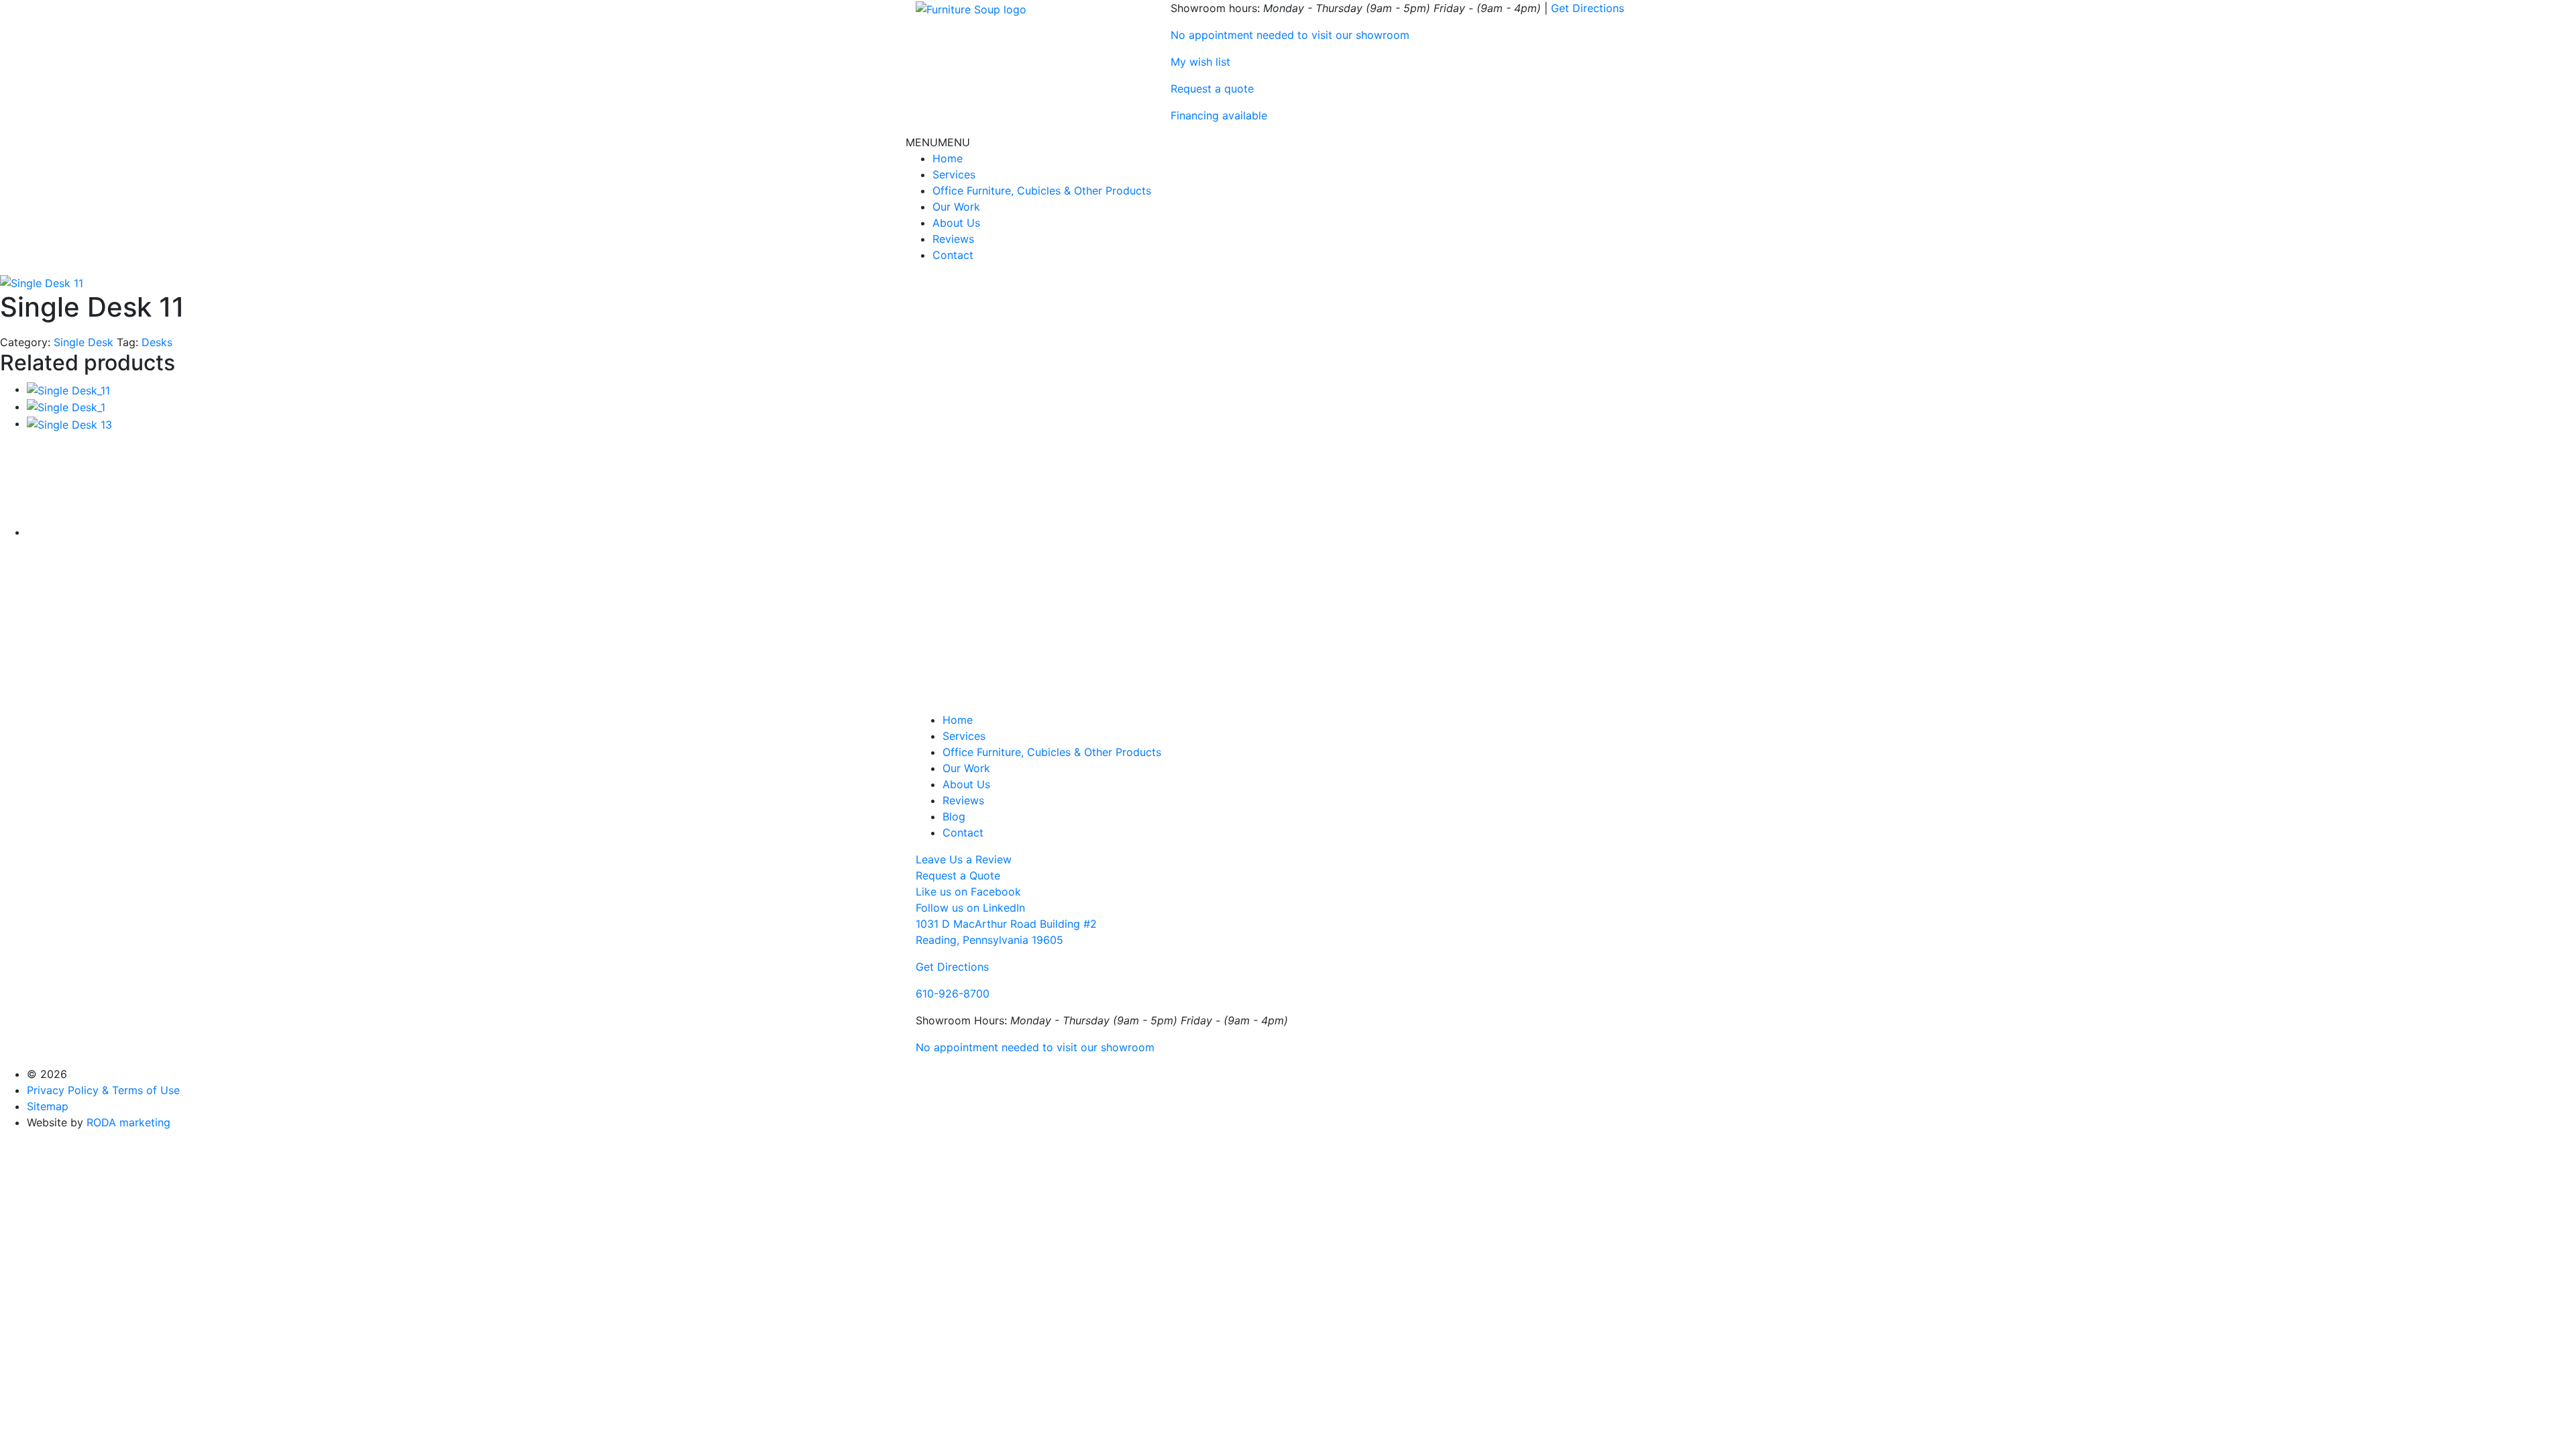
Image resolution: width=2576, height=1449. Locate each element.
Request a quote (1212, 89)
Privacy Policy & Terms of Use (103, 1090)
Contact (953, 255)
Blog (954, 816)
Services (954, 174)
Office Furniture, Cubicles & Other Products (1042, 191)
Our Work (956, 207)
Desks (157, 342)
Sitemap (48, 1106)
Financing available (1219, 115)
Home (948, 158)
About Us (956, 223)
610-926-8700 (953, 994)
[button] (938, 142)
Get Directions (1588, 8)
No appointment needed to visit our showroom (1290, 35)
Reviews (953, 239)
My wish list (1200, 62)
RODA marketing (128, 1122)
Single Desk (84, 342)
